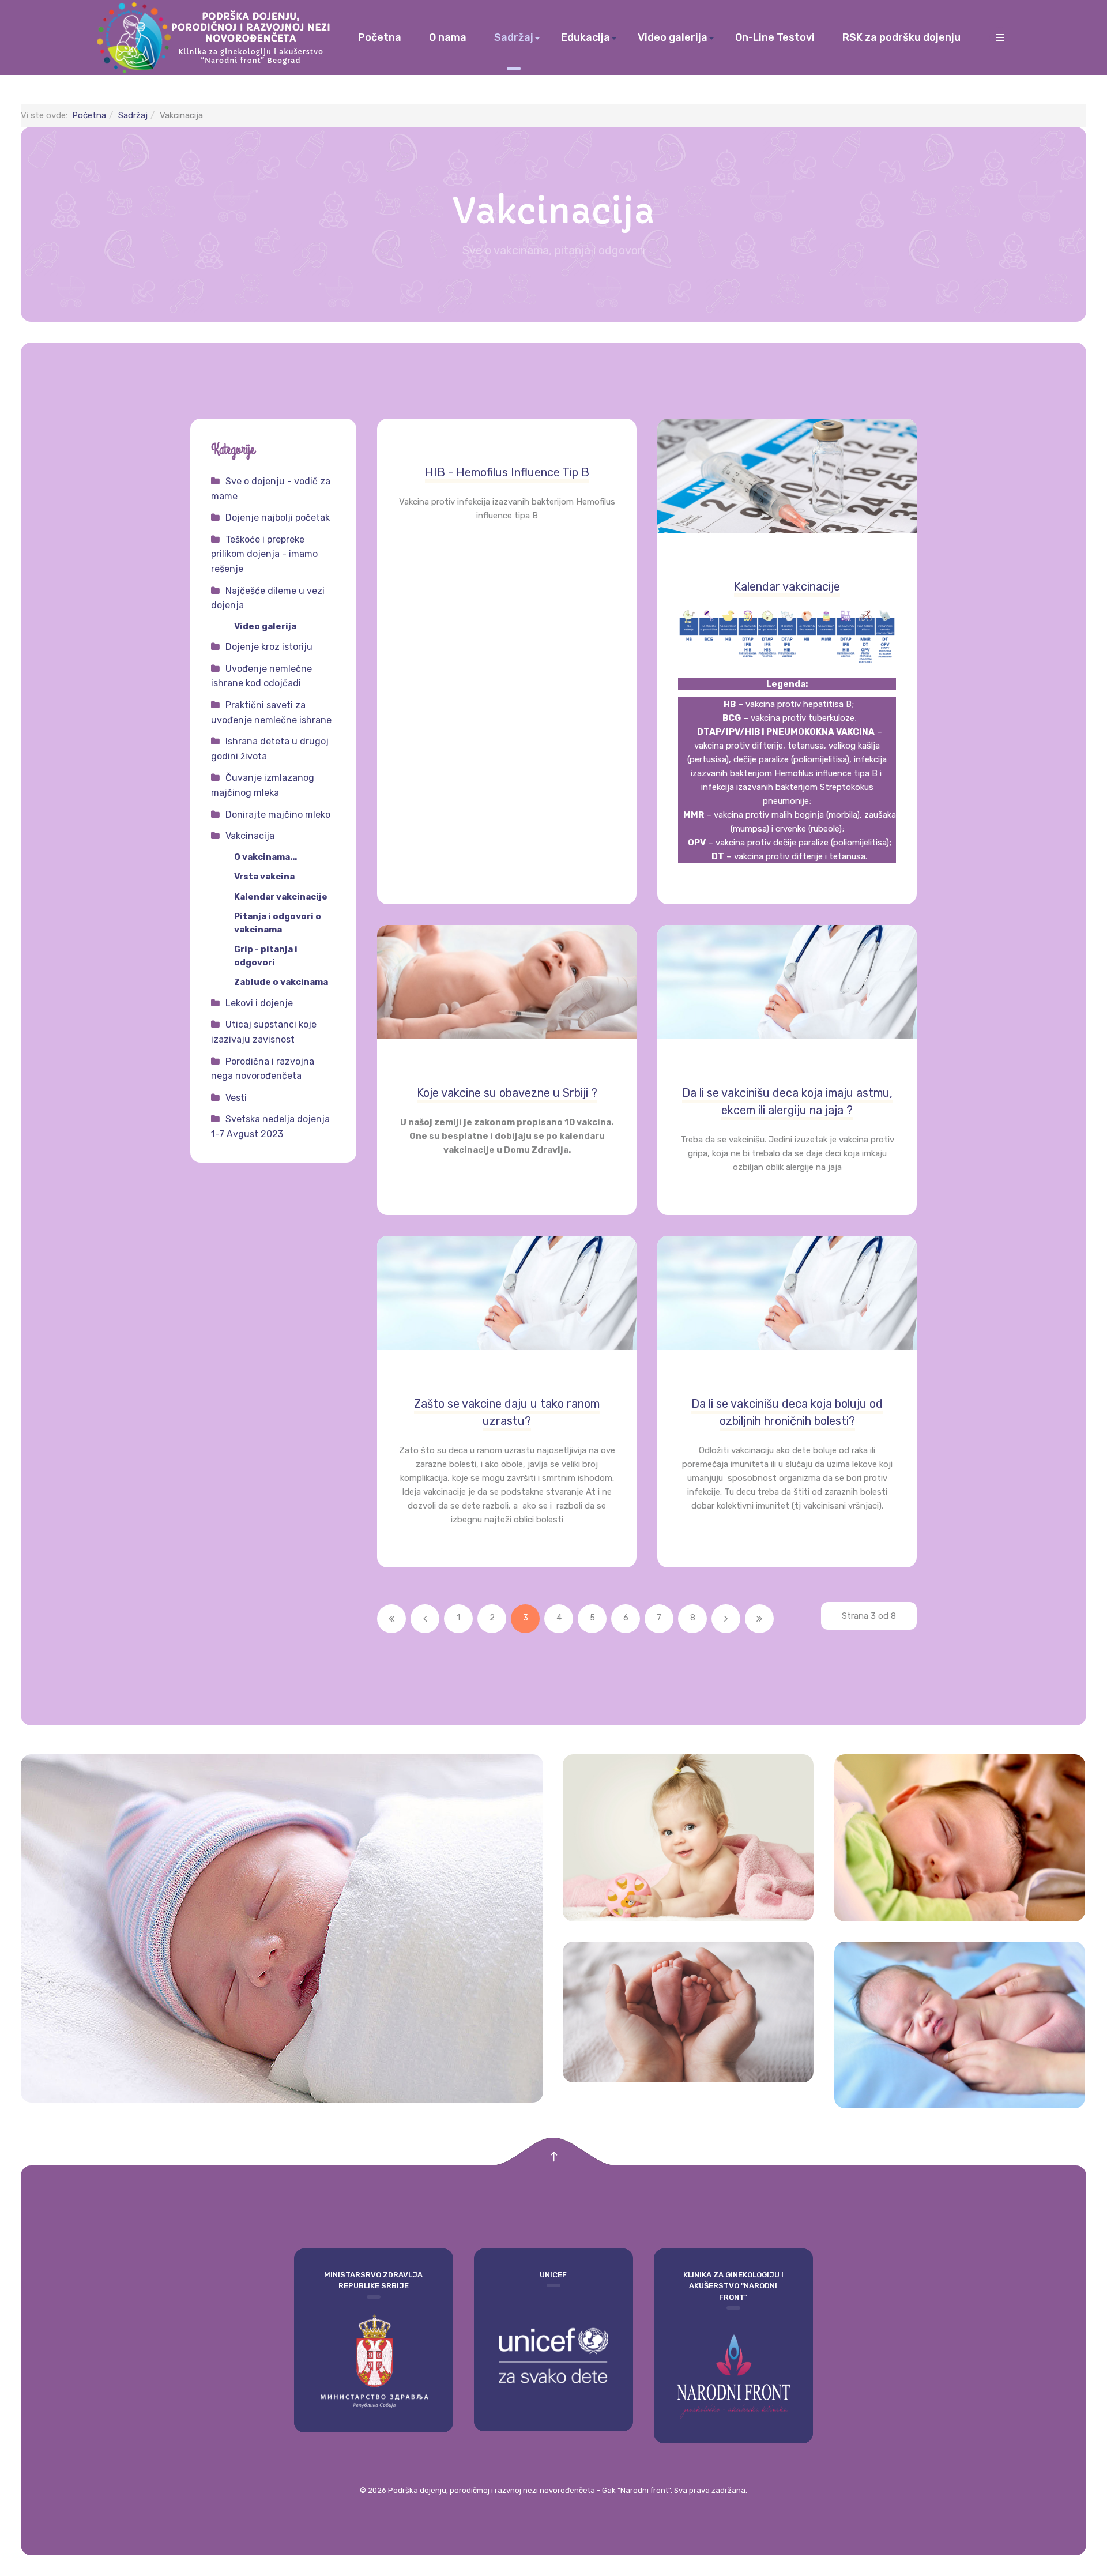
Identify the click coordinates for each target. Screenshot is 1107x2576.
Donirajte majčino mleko (278, 815)
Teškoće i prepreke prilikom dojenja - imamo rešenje (264, 554)
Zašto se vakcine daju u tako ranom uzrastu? (507, 1412)
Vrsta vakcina (264, 877)
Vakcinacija (250, 836)
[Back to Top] (554, 2157)
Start (391, 1619)
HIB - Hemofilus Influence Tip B (507, 472)
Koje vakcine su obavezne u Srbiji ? (507, 1093)
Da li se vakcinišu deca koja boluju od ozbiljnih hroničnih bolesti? (787, 1412)
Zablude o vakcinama (281, 982)
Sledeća (726, 1619)
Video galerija (673, 37)
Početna (380, 37)
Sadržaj (514, 37)
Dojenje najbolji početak (278, 518)
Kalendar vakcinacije (787, 586)
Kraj (759, 1619)
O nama (448, 37)
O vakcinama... (266, 857)
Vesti (236, 1098)
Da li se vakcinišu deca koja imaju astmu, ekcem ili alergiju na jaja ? (787, 1101)
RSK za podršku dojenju (901, 37)
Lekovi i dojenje (259, 1003)
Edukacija (585, 37)
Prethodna (425, 1619)
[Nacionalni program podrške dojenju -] (216, 37)
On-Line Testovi (775, 37)
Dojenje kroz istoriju (269, 647)
